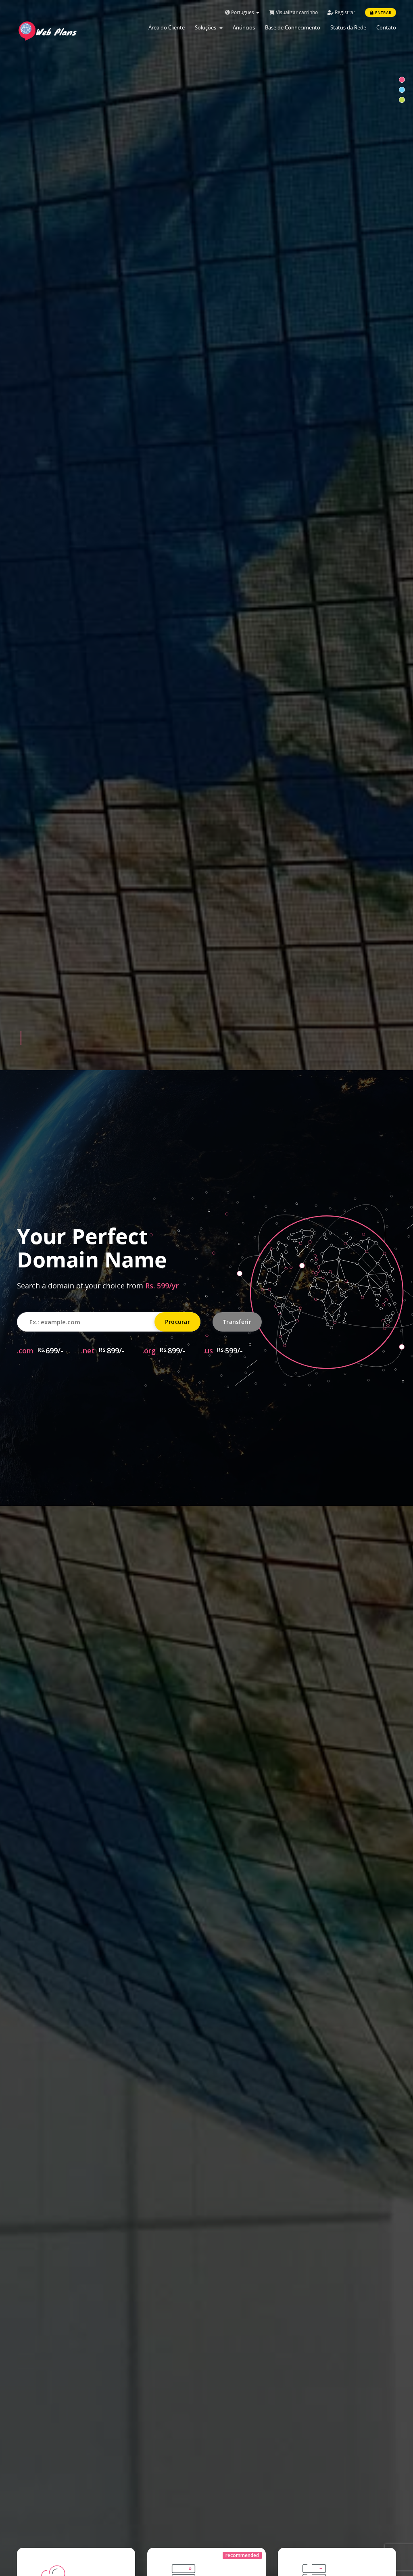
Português (243, 12)
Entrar (383, 13)
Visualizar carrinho (296, 12)
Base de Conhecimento (293, 27)
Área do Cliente (167, 27)
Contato (386, 27)
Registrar (344, 12)
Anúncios (244, 27)
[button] (21, 1038)
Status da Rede (348, 27)
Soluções (207, 27)
